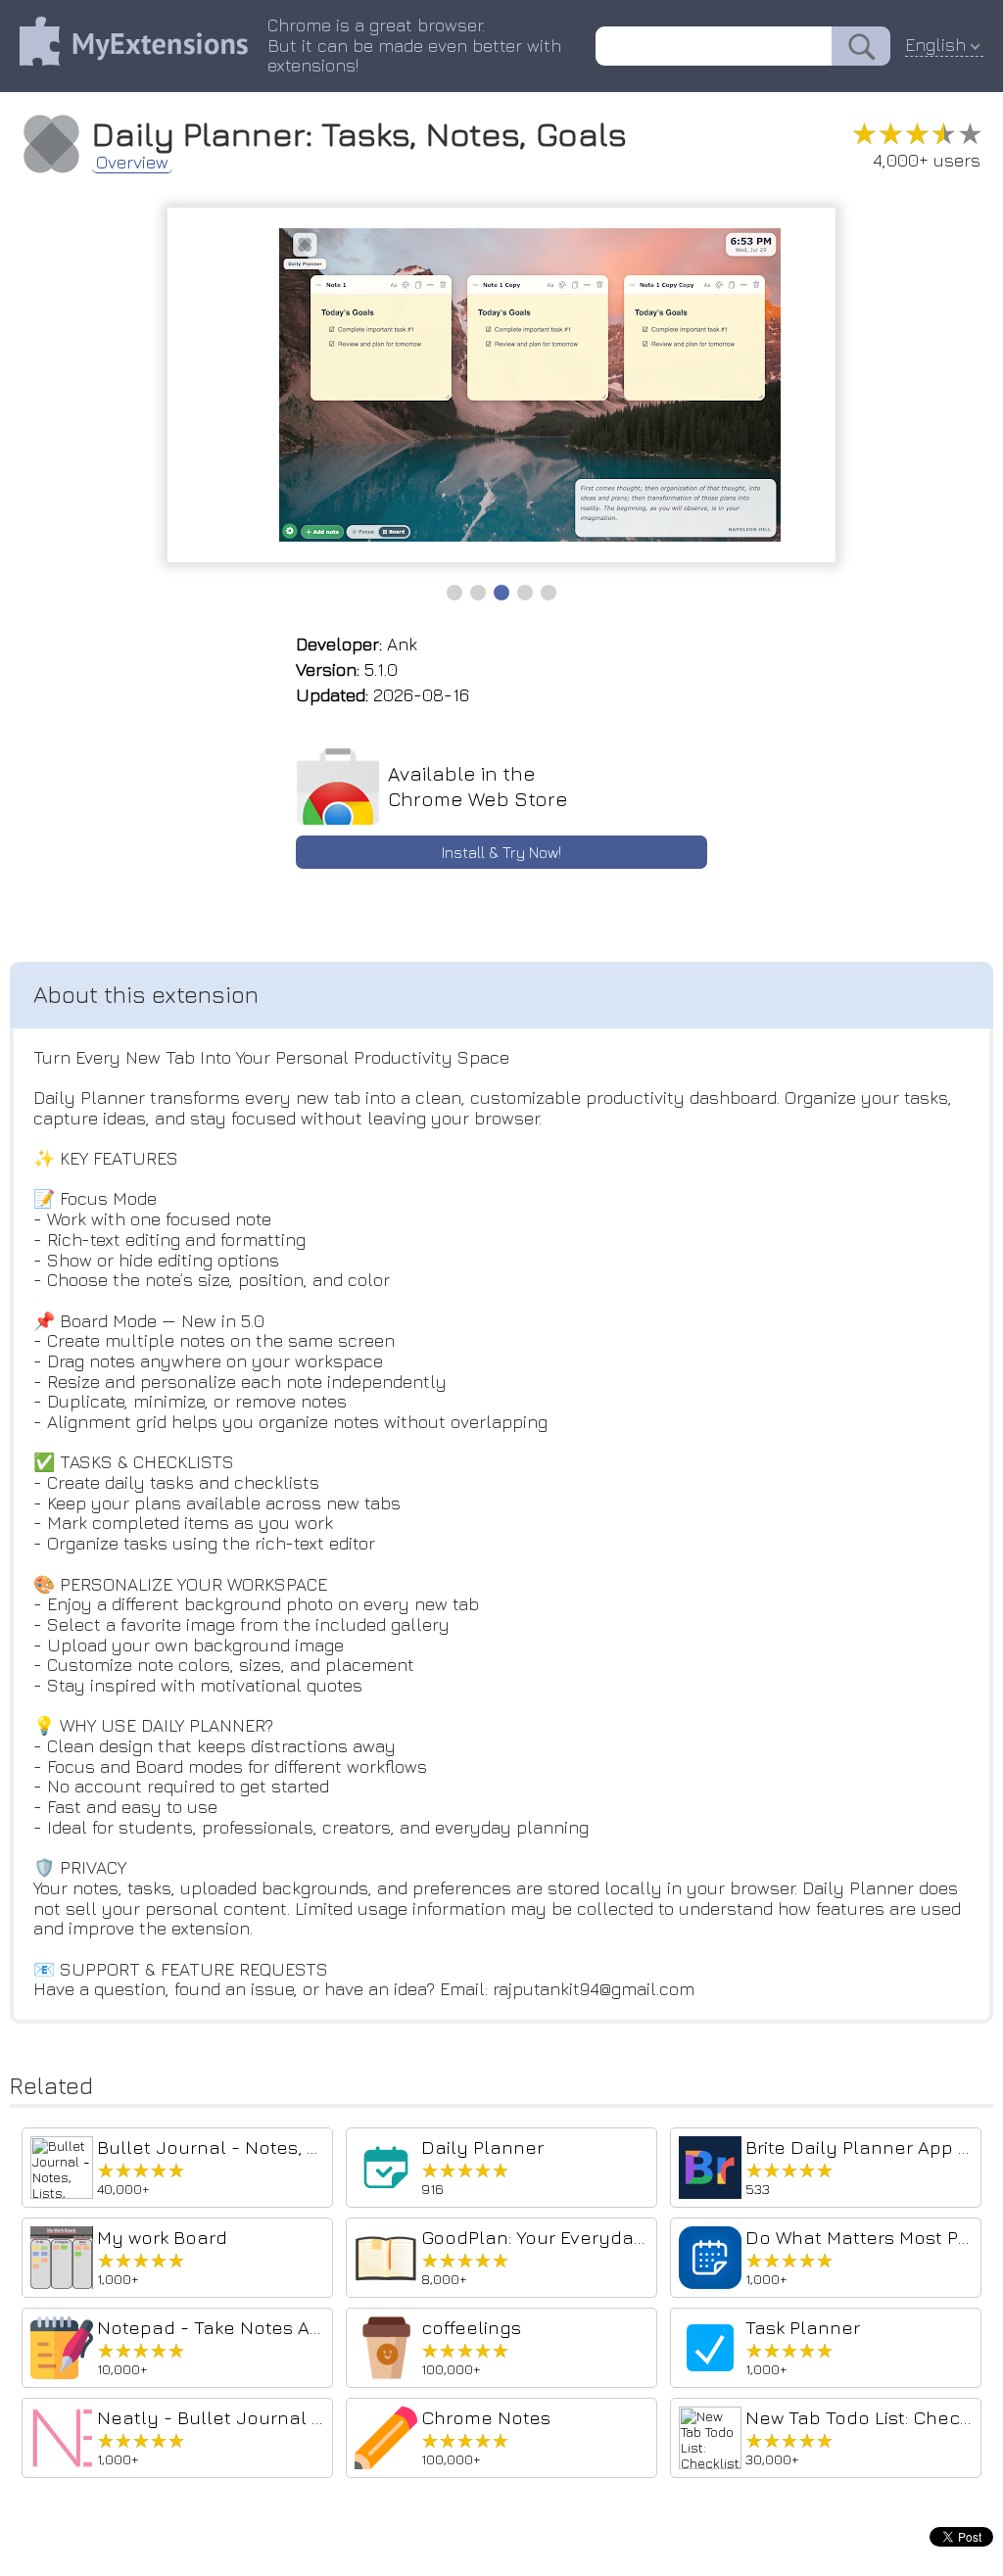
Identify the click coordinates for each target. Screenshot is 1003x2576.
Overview (132, 163)
